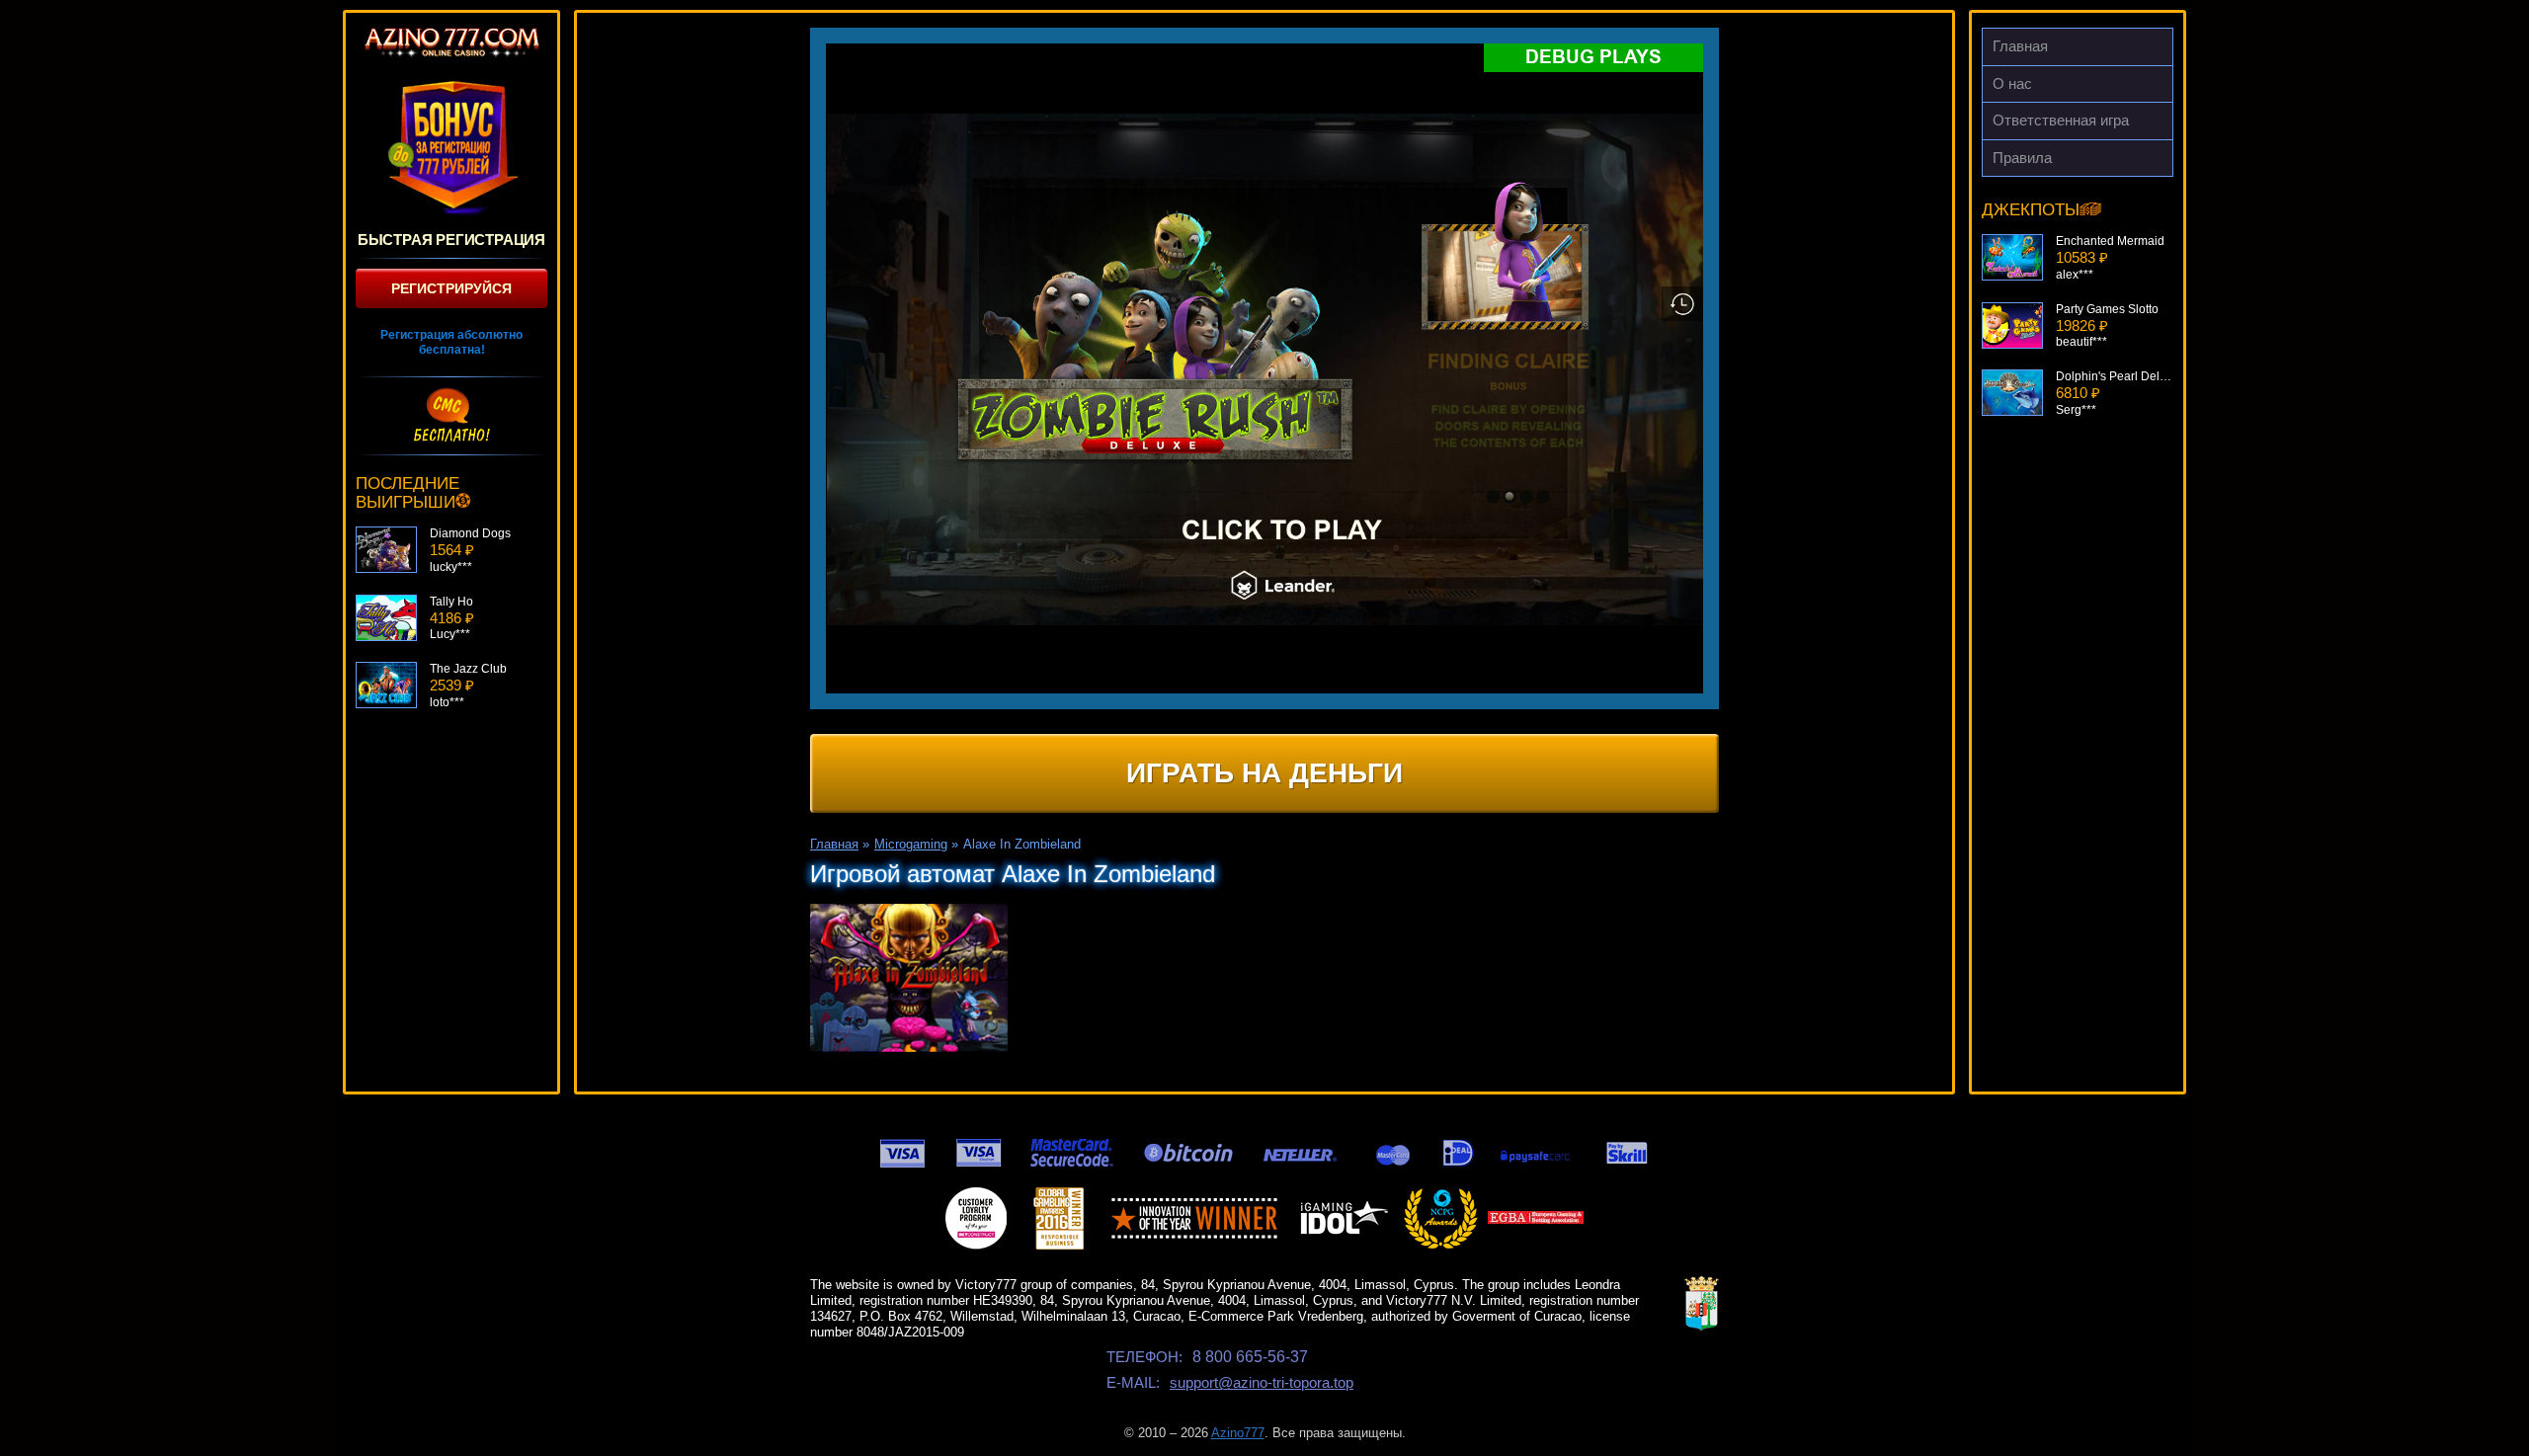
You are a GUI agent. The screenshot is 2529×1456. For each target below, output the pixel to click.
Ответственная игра (2061, 120)
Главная (2020, 46)
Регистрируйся (451, 288)
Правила (2022, 158)
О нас (2012, 83)
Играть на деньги (1264, 773)
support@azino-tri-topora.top (1262, 1382)
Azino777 (1238, 1433)
